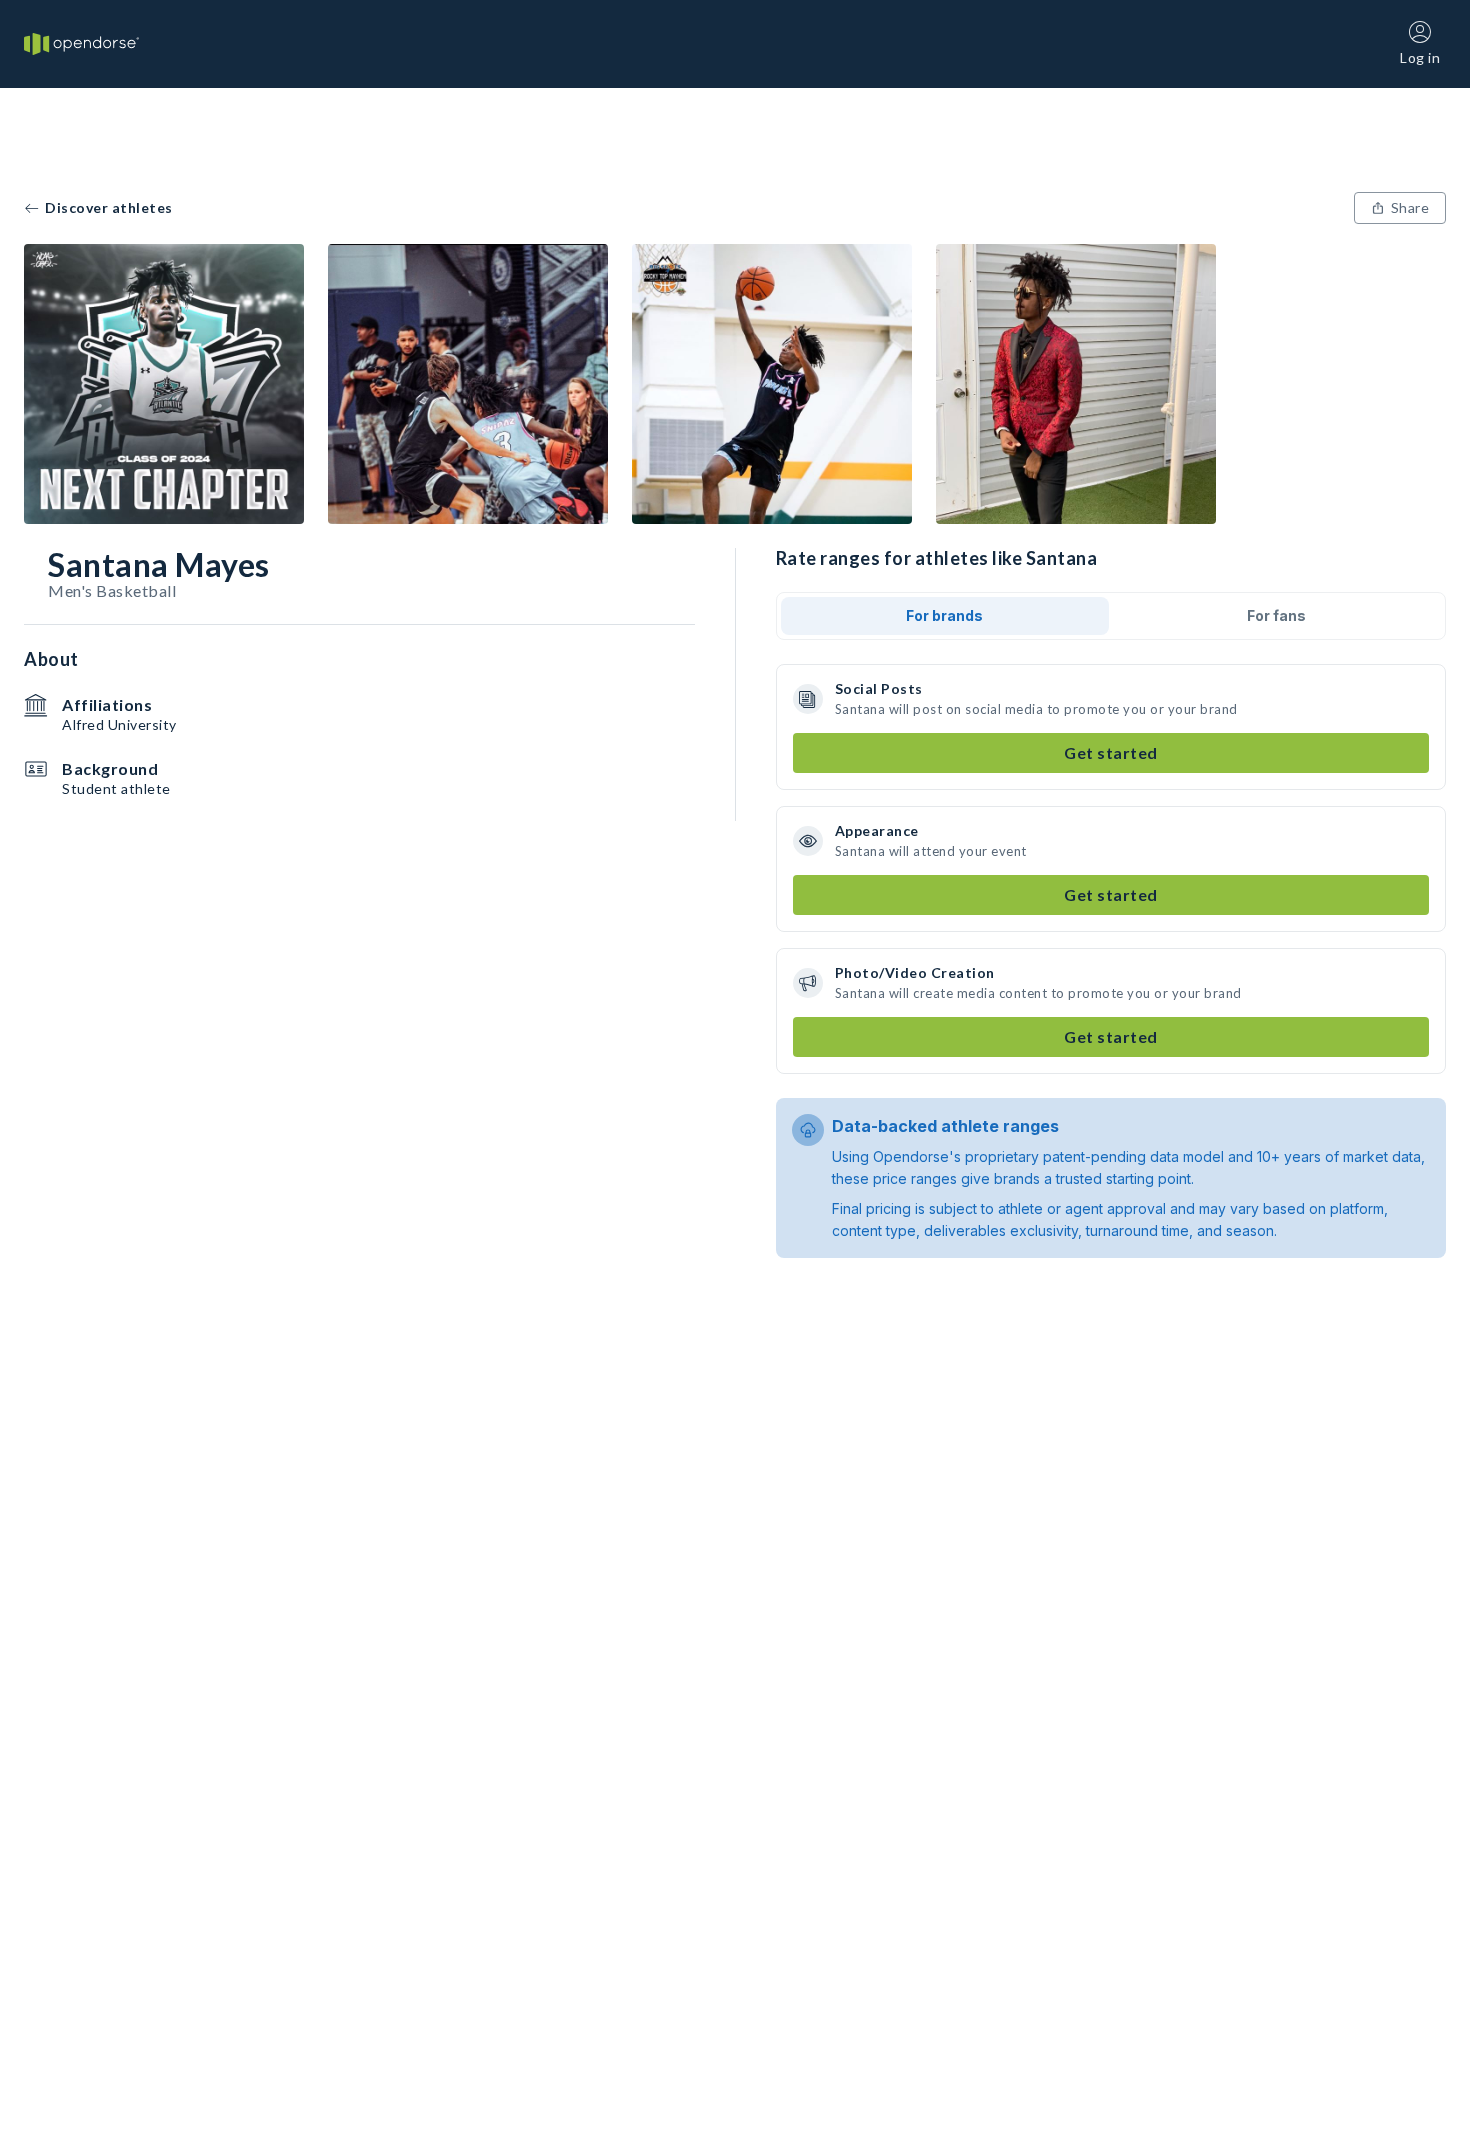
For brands (944, 615)
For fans (1276, 615)
